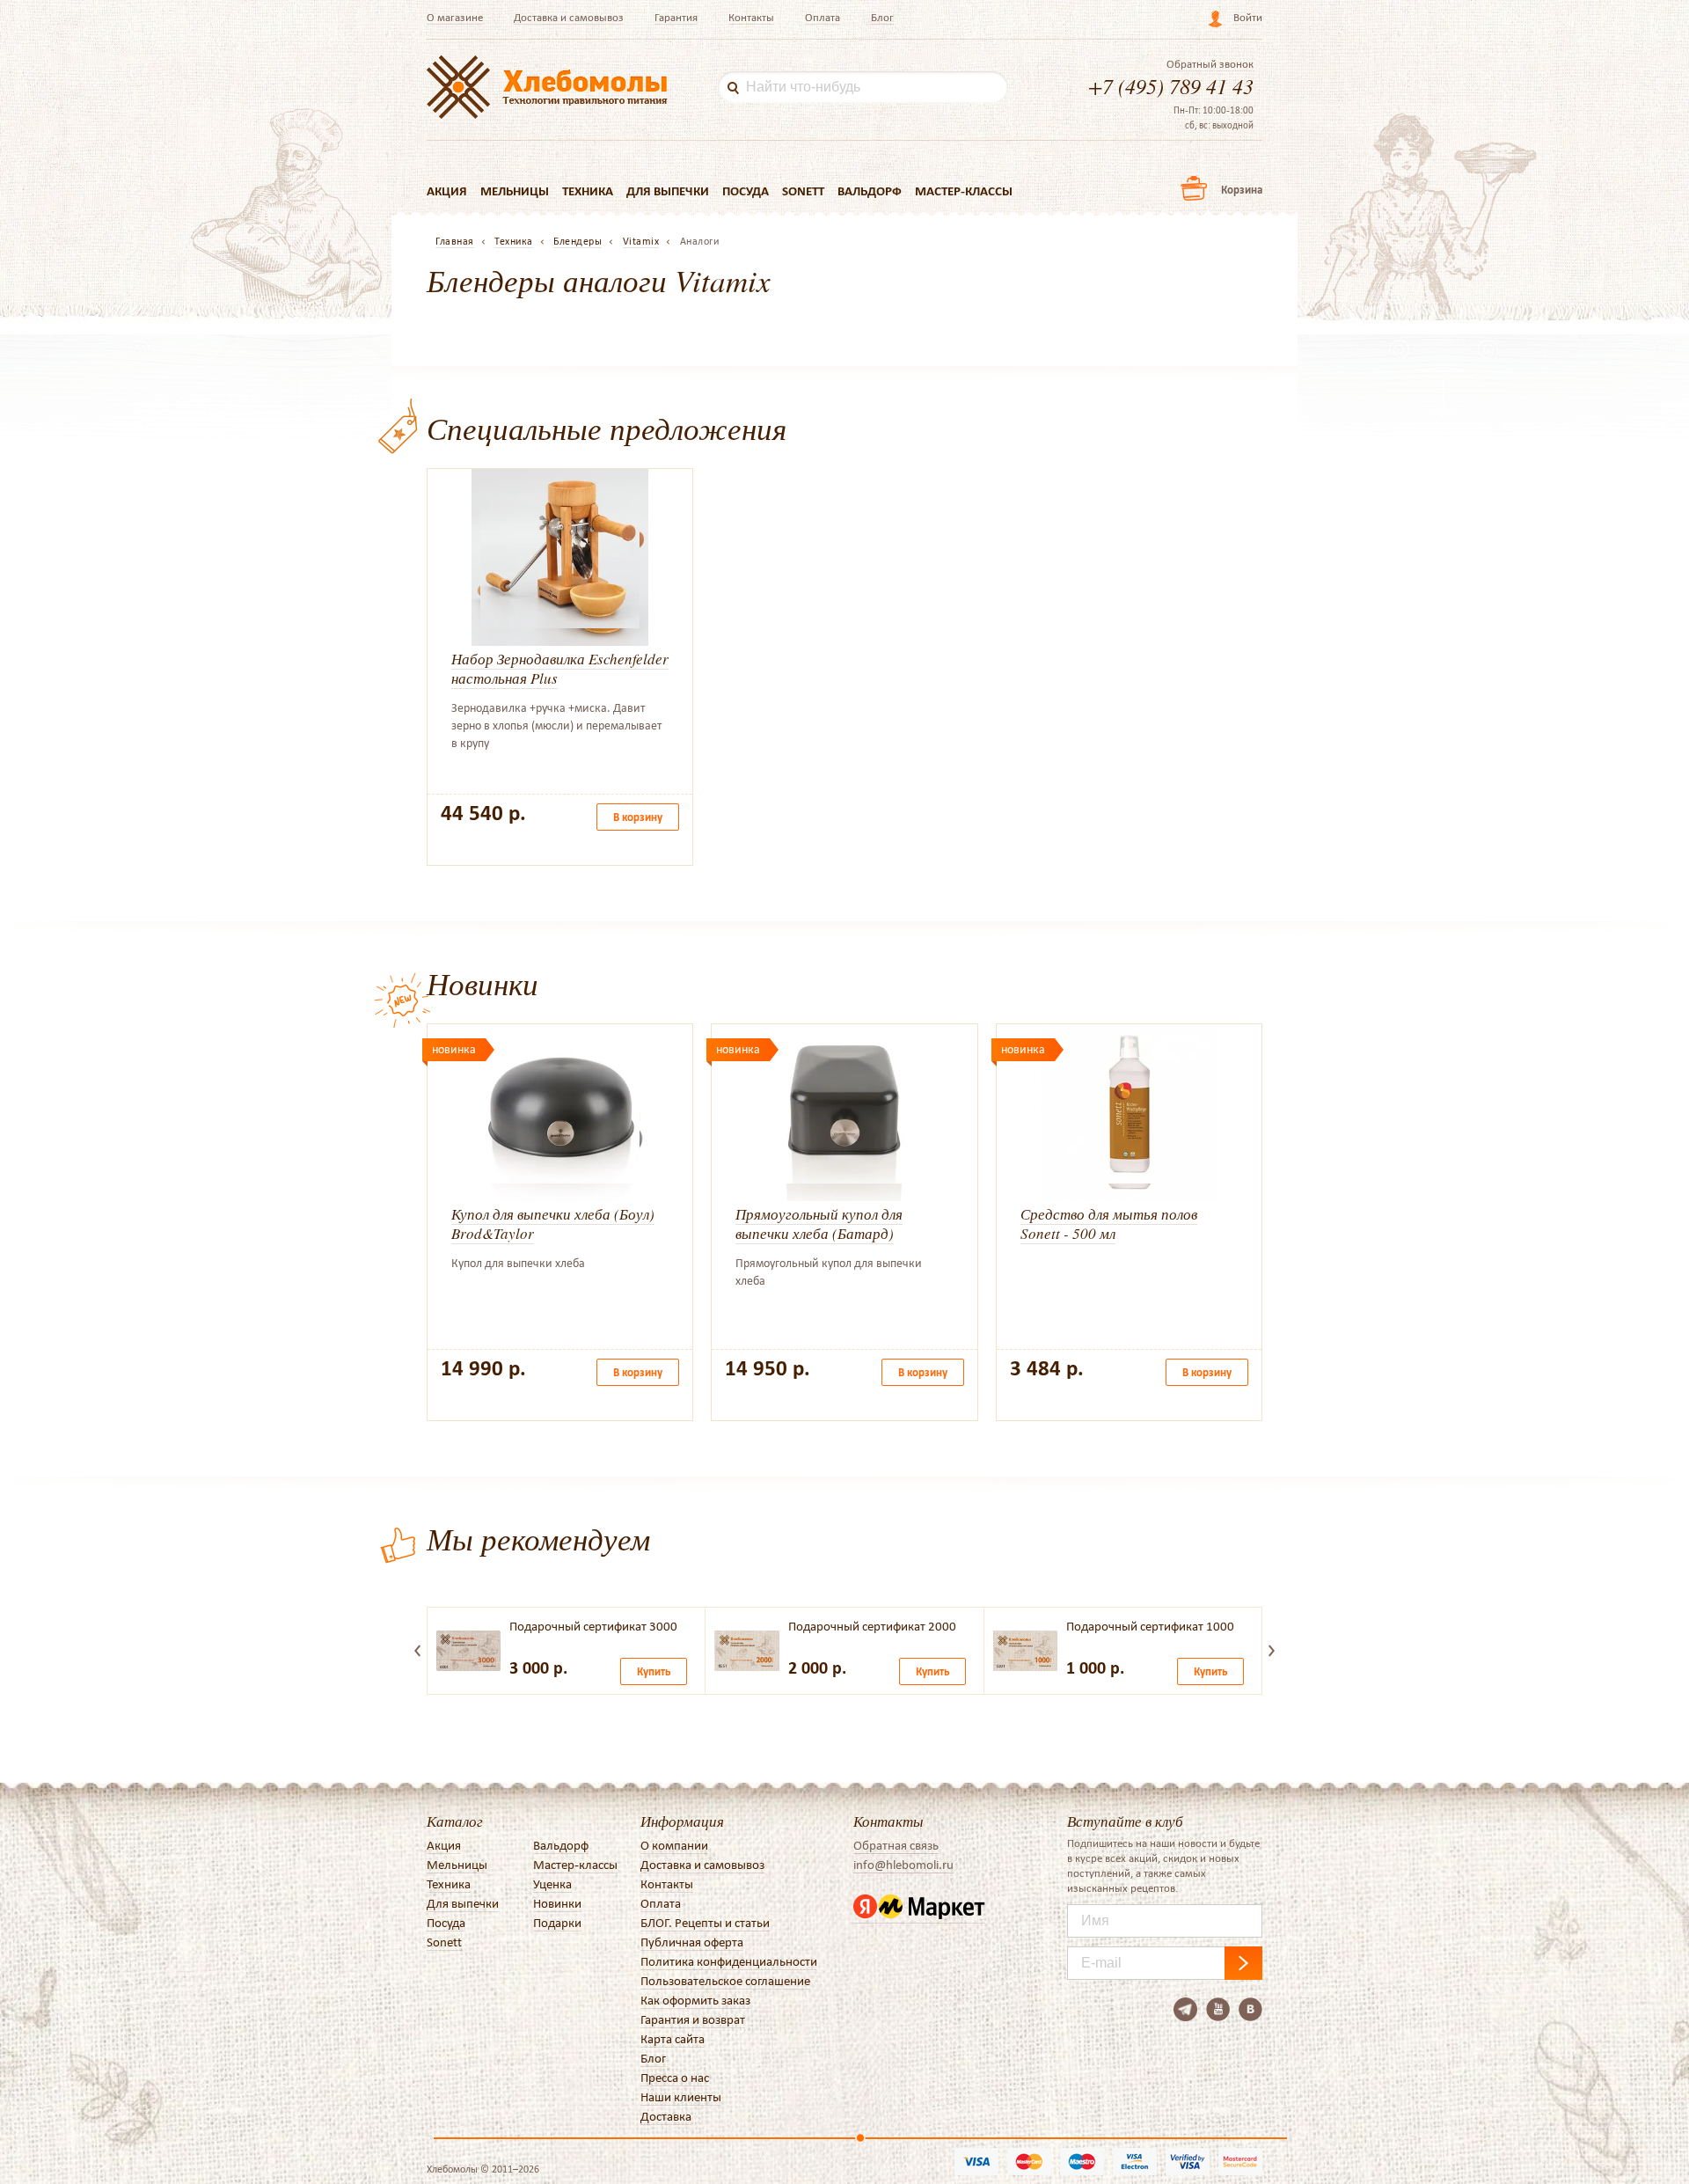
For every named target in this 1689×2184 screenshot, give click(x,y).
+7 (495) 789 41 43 (1171, 85)
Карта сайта (673, 2039)
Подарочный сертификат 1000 (1150, 1626)
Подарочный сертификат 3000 (593, 1626)
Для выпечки (668, 191)
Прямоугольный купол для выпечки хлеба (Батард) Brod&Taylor (819, 1233)
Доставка (666, 2116)
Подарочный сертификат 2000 (872, 1626)
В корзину (638, 817)
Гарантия (676, 17)
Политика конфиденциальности (729, 1961)
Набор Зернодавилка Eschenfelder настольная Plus (560, 668)
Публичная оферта (692, 1942)
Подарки (557, 1923)
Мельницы (515, 191)
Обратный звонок (1210, 64)
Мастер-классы (964, 191)
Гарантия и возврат (693, 2019)
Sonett (803, 191)
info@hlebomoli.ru (903, 1865)
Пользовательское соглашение (725, 1981)
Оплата (823, 17)
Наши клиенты (681, 2097)
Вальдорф (870, 191)
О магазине (455, 17)
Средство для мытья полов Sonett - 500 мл (1109, 1224)
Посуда (746, 191)
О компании (674, 1845)
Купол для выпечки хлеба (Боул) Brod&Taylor (553, 1224)
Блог (882, 17)
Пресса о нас (675, 2078)
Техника (588, 191)
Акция (447, 191)
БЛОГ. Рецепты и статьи (705, 1923)
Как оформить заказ (695, 2000)
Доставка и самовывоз (569, 17)
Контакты (751, 17)
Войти (1248, 17)
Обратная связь (896, 1845)
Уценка (552, 1884)
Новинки (557, 1903)
